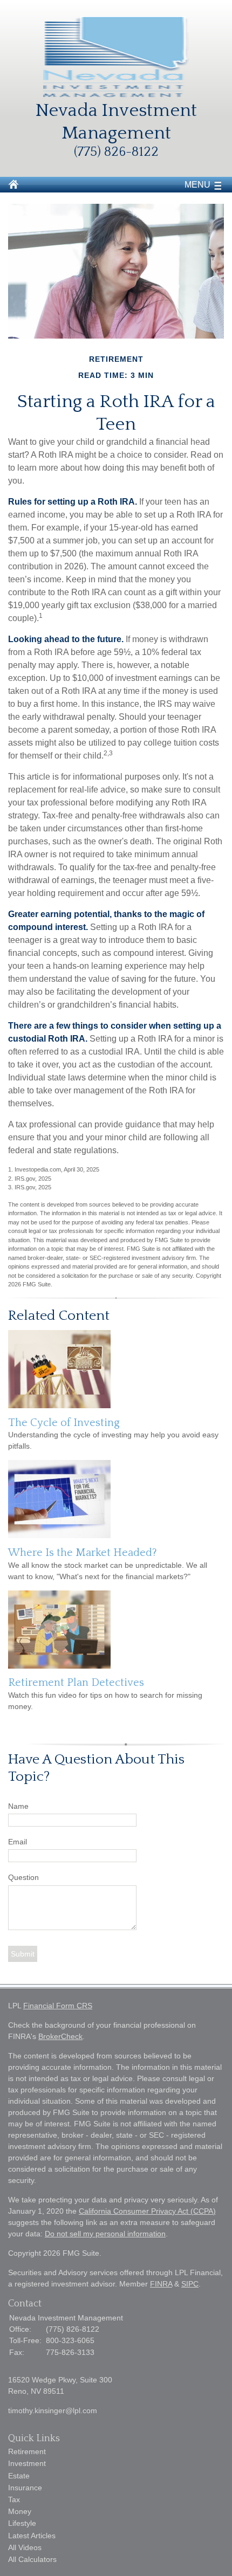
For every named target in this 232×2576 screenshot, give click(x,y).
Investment (27, 2463)
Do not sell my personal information (105, 2234)
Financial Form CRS (58, 2006)
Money (20, 2511)
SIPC (190, 2284)
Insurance (25, 2488)
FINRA (161, 2284)
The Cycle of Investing (64, 1423)
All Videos (25, 2547)
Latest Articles (32, 2536)
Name (18, 1806)
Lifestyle (22, 2523)
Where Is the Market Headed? (83, 1553)
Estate (19, 2476)
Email (18, 1842)
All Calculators (32, 2559)
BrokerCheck (60, 2036)
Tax (14, 2499)
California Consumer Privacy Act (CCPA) (147, 2211)
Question (23, 1877)
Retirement (27, 2451)
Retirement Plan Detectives (76, 1683)
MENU (197, 185)
